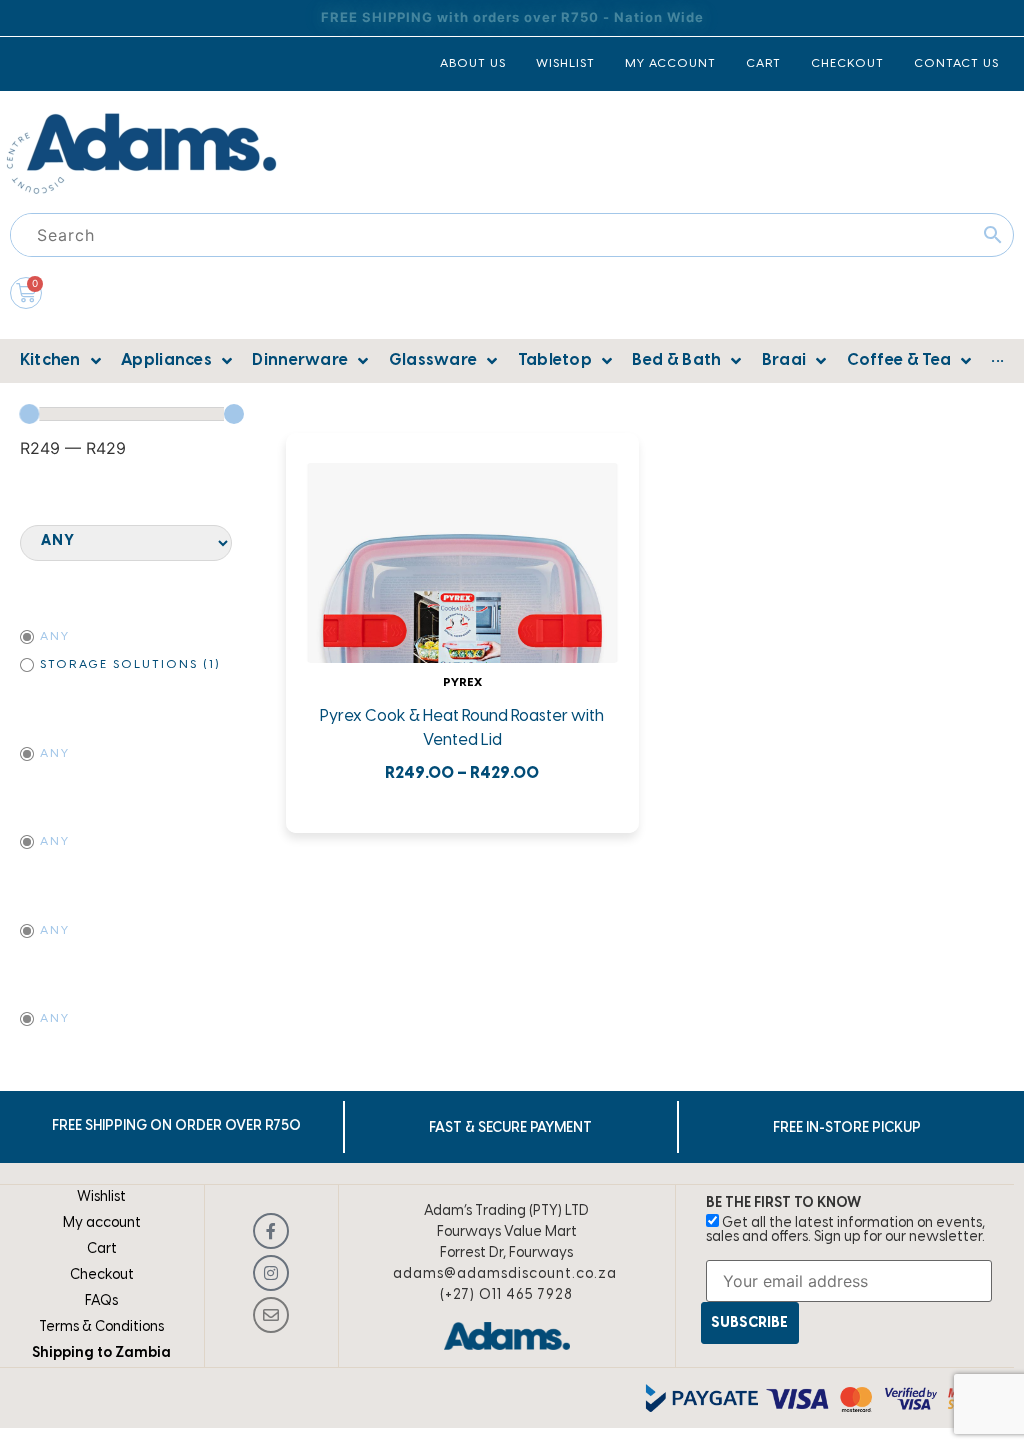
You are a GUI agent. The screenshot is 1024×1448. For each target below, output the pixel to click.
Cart (102, 1249)
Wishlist (101, 1197)
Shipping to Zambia (101, 1353)
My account (102, 1223)
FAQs (101, 1301)
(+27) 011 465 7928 (506, 1295)
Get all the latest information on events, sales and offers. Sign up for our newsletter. (845, 1230)
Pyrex (462, 682)
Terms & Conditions (101, 1327)
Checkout (102, 1275)
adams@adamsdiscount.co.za (505, 1274)
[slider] (29, 414)
